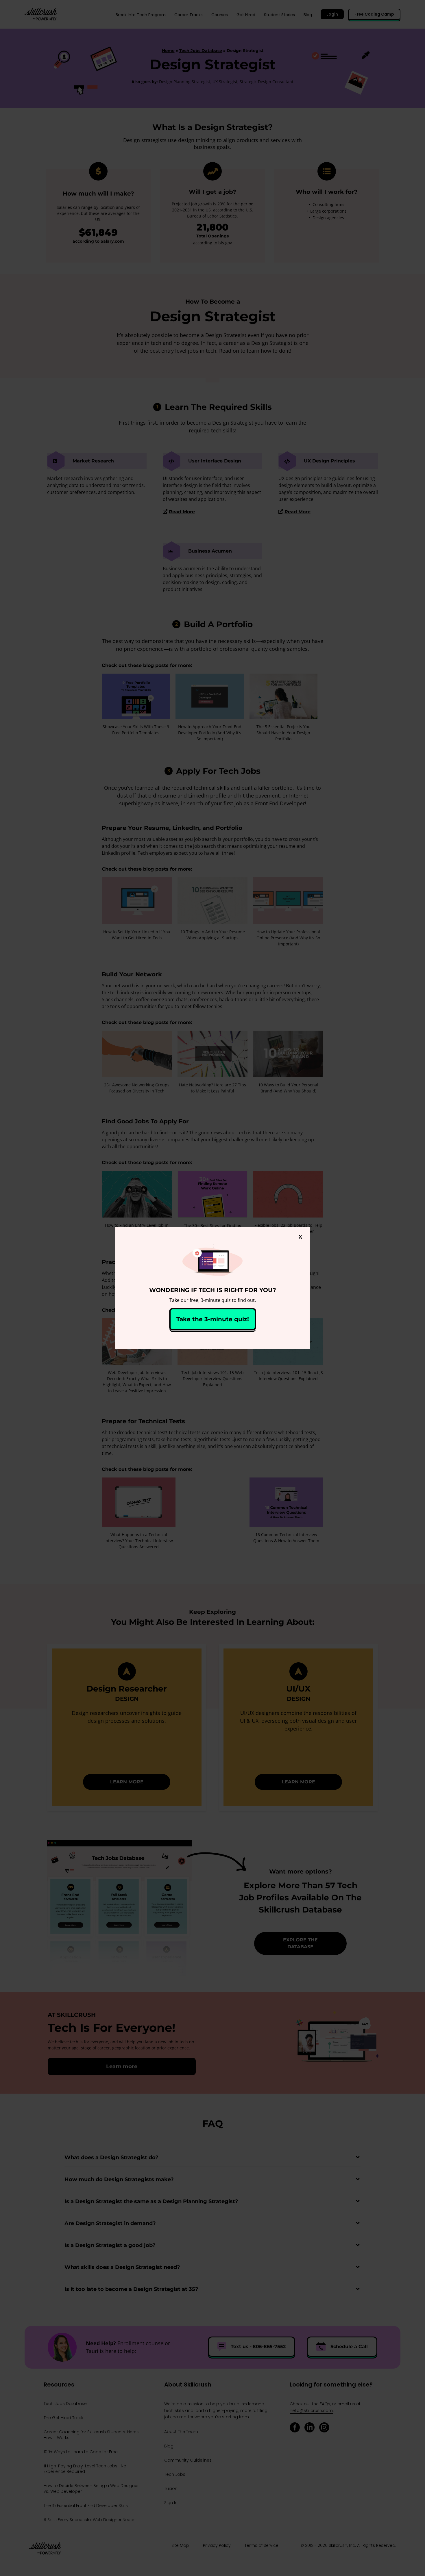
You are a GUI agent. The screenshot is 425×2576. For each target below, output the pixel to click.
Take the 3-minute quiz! (213, 1319)
